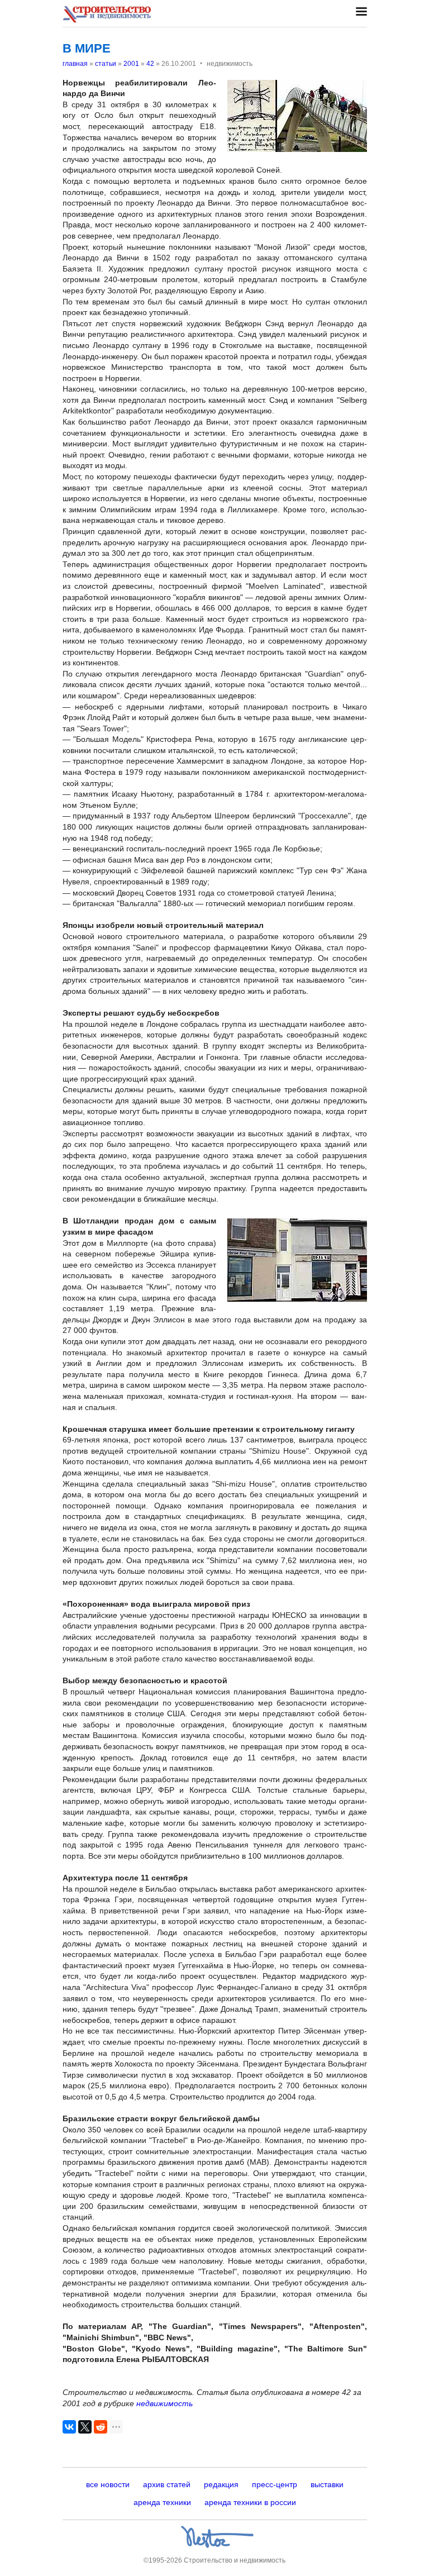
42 (150, 64)
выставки (327, 2484)
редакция (221, 2484)
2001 (131, 64)
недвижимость (165, 2403)
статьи (106, 64)
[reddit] (101, 2427)
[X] (85, 2427)
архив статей (167, 2484)
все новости (108, 2484)
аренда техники (162, 2502)
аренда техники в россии (250, 2502)
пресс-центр (275, 2484)
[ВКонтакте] (69, 2427)
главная (75, 64)
